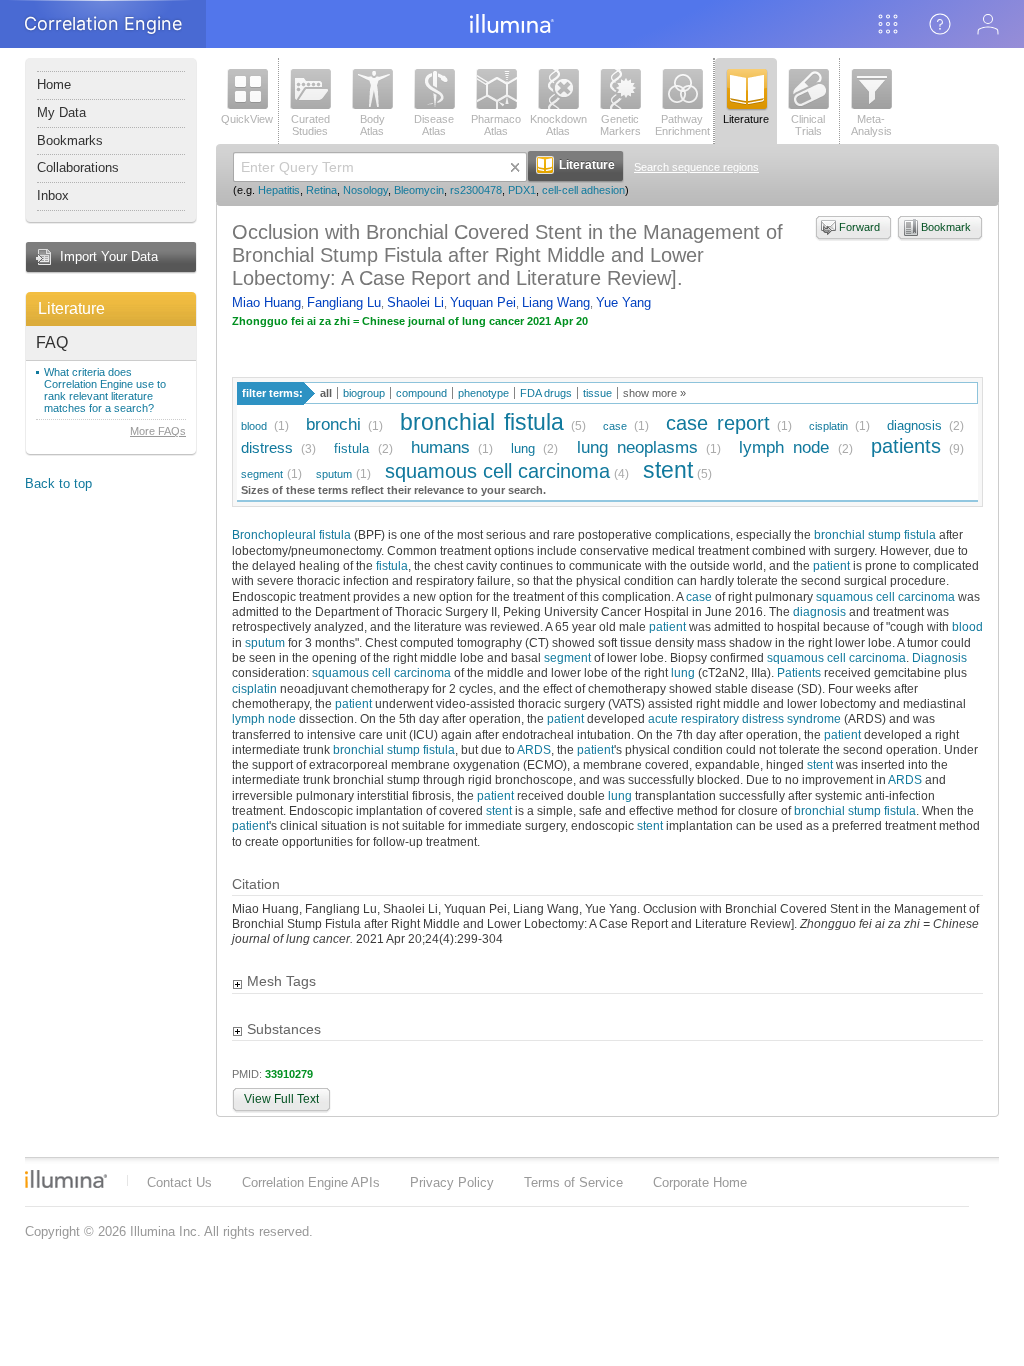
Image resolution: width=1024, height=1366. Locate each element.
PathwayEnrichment (682, 125)
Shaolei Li (415, 302)
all (326, 393)
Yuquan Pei (483, 302)
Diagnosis (939, 657)
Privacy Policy (452, 1182)
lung (523, 448)
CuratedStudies (310, 125)
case (615, 426)
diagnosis (914, 425)
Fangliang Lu (344, 302)
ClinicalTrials (808, 125)
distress (267, 447)
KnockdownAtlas (558, 125)
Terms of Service (573, 1182)
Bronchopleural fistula (291, 534)
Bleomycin (419, 190)
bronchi (333, 424)
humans (440, 447)
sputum (334, 474)
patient (831, 565)
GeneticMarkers (620, 125)
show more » (654, 393)
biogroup (364, 393)
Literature (71, 308)
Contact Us (179, 1182)
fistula (351, 448)
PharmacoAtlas (496, 125)
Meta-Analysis (871, 125)
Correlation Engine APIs (311, 1182)
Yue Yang (623, 302)
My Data (61, 112)
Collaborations (78, 167)
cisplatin (828, 426)
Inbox (53, 195)
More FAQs (158, 431)
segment (262, 474)
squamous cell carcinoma (497, 470)
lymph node (784, 447)
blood (254, 426)
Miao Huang (266, 302)
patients (906, 445)
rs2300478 (476, 190)
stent (668, 470)
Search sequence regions (696, 167)
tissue (597, 393)
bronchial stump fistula (875, 534)
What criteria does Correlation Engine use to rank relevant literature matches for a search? (105, 390)
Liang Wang (556, 302)
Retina (321, 190)
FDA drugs (546, 393)
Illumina (66, 1179)
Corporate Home (700, 1182)
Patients (799, 672)
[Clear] (515, 167)
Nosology (365, 190)
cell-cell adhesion (583, 190)
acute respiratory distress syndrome (744, 718)
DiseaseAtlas (434, 125)
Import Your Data (109, 256)
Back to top (58, 483)
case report (718, 422)
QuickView (247, 119)
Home (54, 84)
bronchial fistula (482, 422)
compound (421, 393)
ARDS (534, 749)
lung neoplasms (637, 447)
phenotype (483, 393)
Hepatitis (279, 190)
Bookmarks (70, 140)
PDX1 (522, 190)
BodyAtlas (372, 125)
